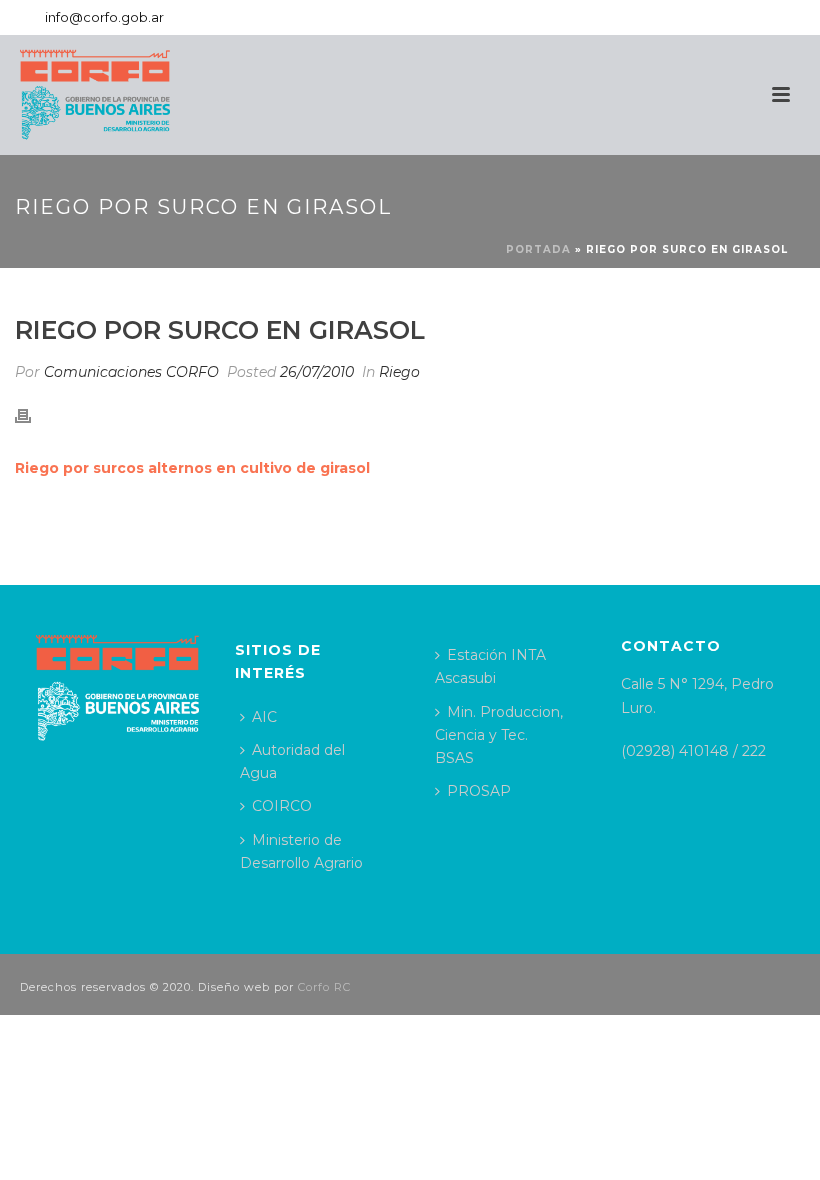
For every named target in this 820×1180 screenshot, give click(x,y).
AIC (264, 717)
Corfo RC (324, 987)
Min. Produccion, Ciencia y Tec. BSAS (499, 735)
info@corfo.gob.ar (104, 17)
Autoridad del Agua (292, 761)
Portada (538, 249)
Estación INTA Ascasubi (490, 666)
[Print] (33, 415)
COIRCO (282, 806)
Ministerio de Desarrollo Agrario (301, 851)
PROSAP (479, 791)
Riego (399, 372)
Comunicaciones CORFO (131, 372)
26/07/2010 (317, 372)
